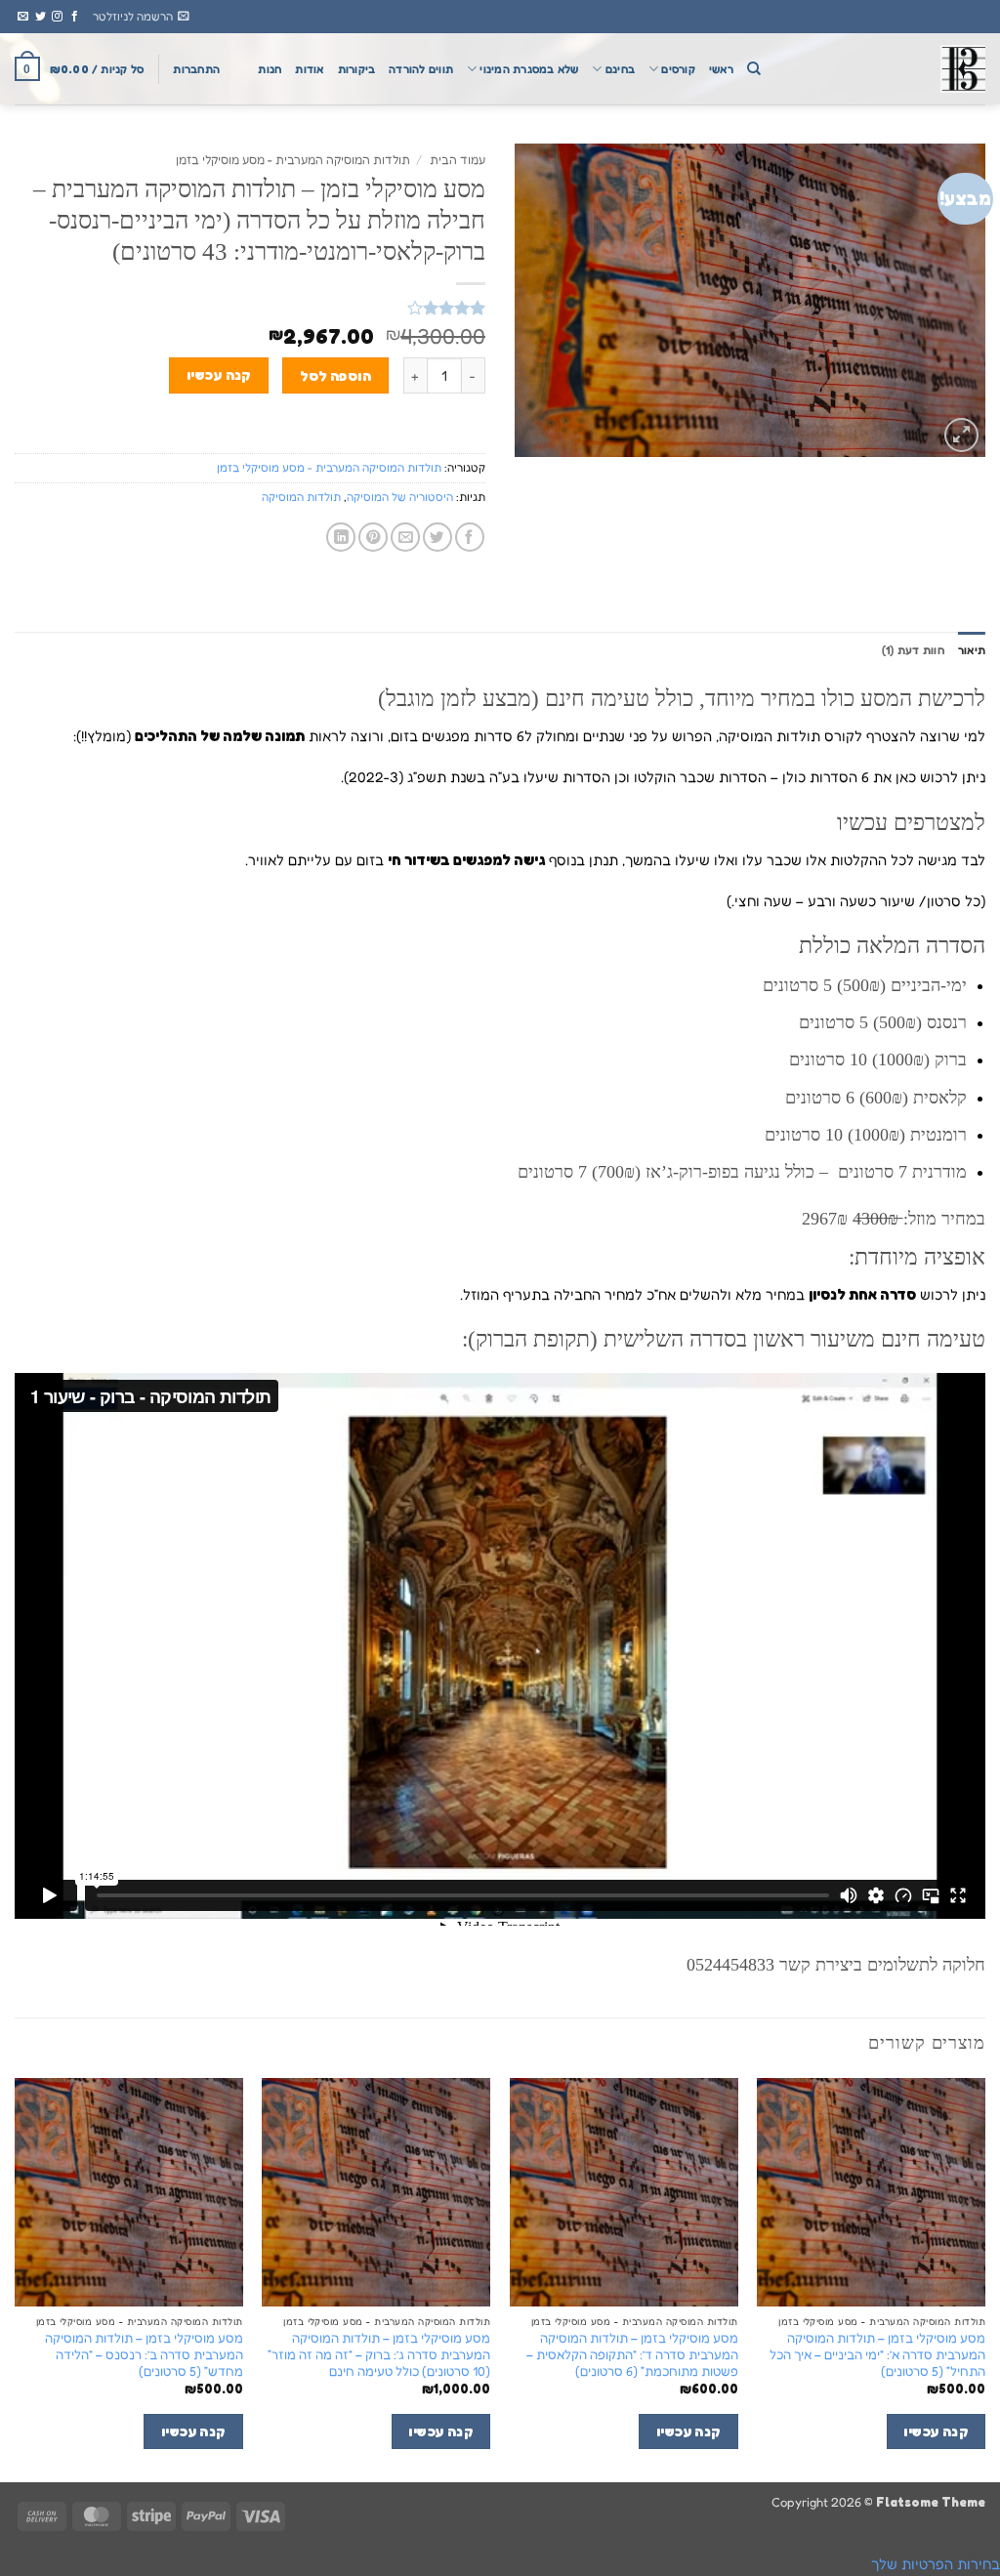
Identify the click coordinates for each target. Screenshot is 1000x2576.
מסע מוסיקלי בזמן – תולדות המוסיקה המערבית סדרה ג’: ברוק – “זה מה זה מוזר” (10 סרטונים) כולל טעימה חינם (379, 2354)
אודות (309, 69)
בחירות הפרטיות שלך (936, 2564)
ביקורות (357, 69)
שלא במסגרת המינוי (529, 69)
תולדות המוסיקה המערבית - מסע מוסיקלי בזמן (293, 160)
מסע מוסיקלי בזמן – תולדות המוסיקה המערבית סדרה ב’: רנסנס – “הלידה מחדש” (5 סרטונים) (144, 2354)
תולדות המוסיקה (301, 497)
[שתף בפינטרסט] (373, 537)
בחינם (620, 69)
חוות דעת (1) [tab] (913, 650)
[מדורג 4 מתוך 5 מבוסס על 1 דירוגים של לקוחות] (250, 308)
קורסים (678, 69)
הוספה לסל (335, 375)
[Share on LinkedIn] (341, 537)
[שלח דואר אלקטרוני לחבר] (405, 537)
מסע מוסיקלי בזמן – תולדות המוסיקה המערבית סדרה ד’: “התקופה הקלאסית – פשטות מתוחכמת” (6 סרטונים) (632, 2354)
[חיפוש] (754, 69)
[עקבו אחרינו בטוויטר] (41, 17)
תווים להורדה (421, 69)
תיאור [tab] (972, 650)
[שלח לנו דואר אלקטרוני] (23, 17)
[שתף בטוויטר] (437, 537)
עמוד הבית (458, 160)
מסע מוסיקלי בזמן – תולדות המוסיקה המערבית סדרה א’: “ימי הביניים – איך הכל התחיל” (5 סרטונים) (877, 2354)
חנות (270, 69)
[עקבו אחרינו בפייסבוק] (75, 17)
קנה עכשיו (219, 374)
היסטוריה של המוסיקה (400, 497)
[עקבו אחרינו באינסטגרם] (57, 17)
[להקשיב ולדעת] (888, 69)
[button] (141, 17)
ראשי (721, 69)
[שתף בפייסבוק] (470, 537)
